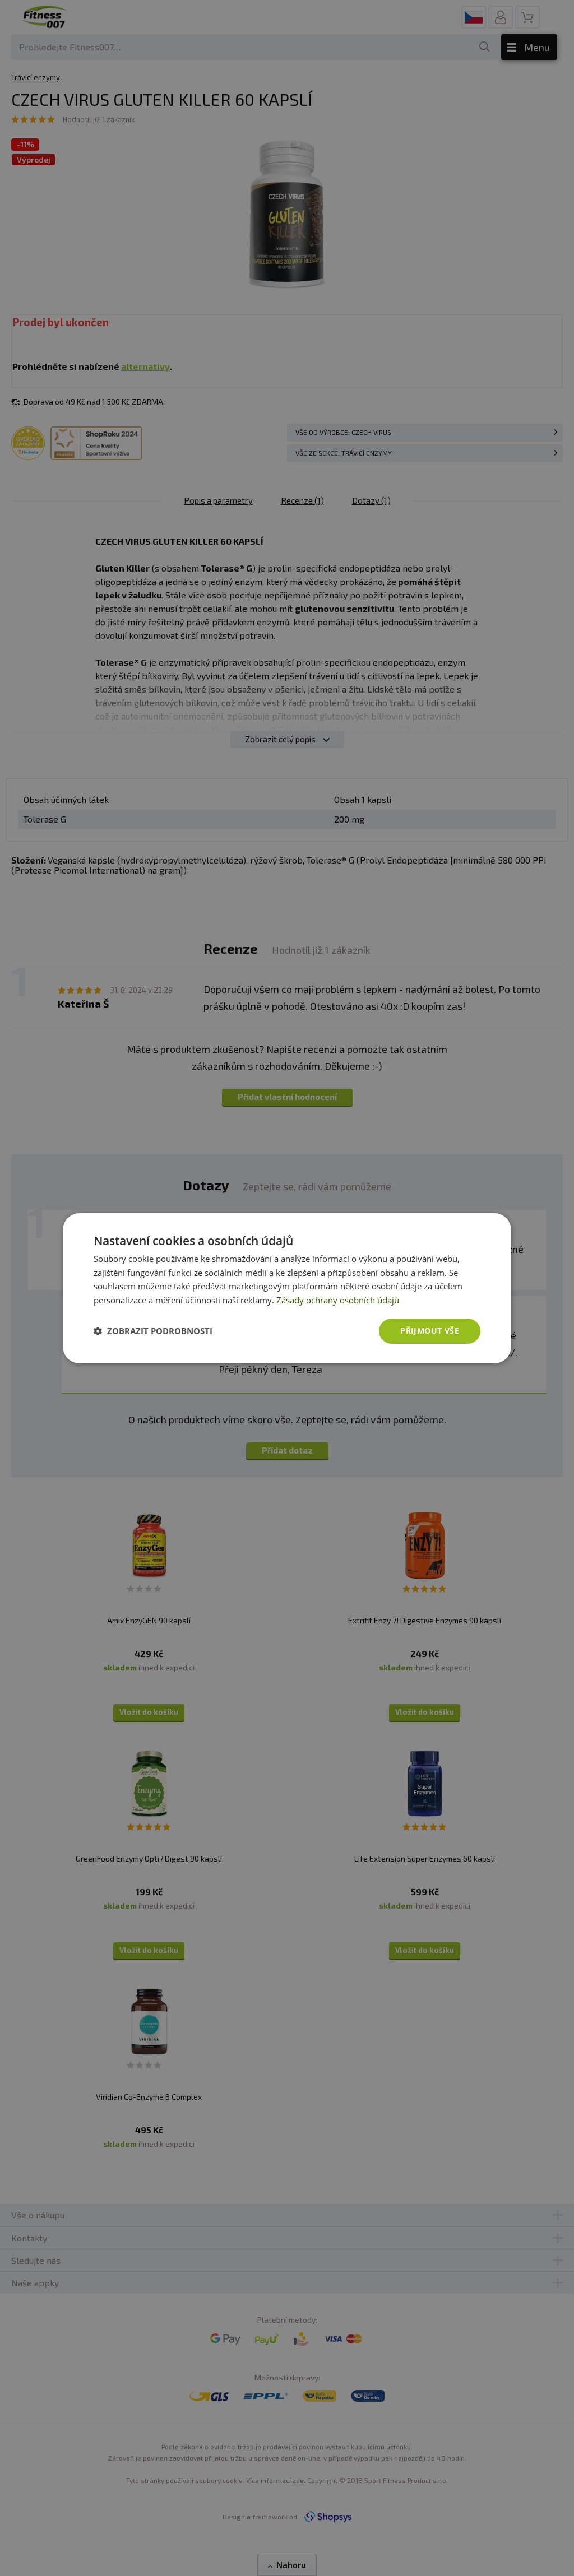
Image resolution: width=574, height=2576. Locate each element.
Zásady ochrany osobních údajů (338, 1300)
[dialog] (287, 1288)
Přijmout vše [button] (430, 1331)
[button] (153, 1331)
